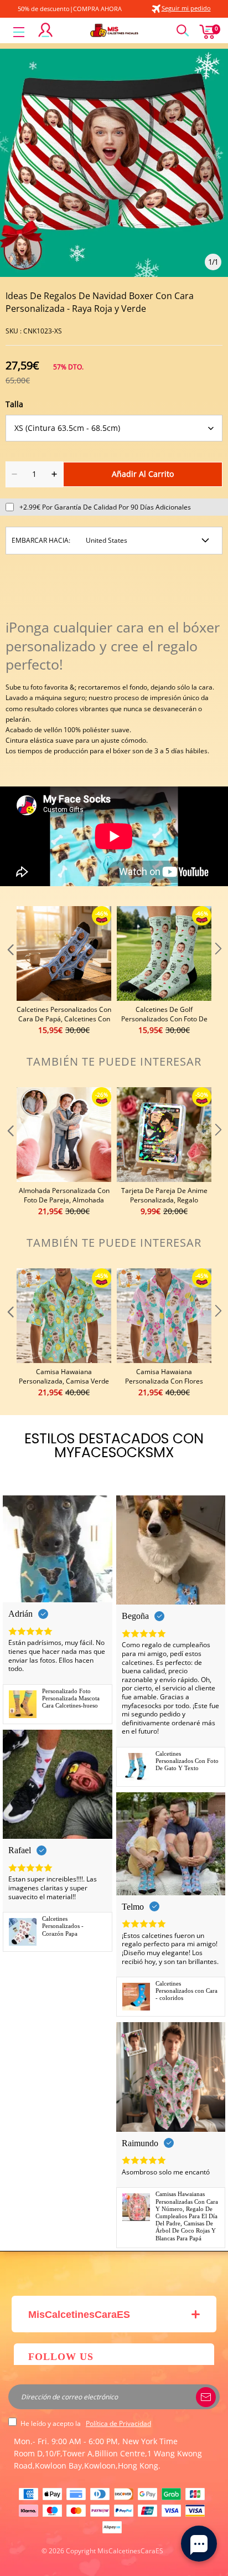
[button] (9, 971)
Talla (14, 404)
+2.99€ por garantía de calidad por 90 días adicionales (105, 507)
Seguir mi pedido (186, 8)
